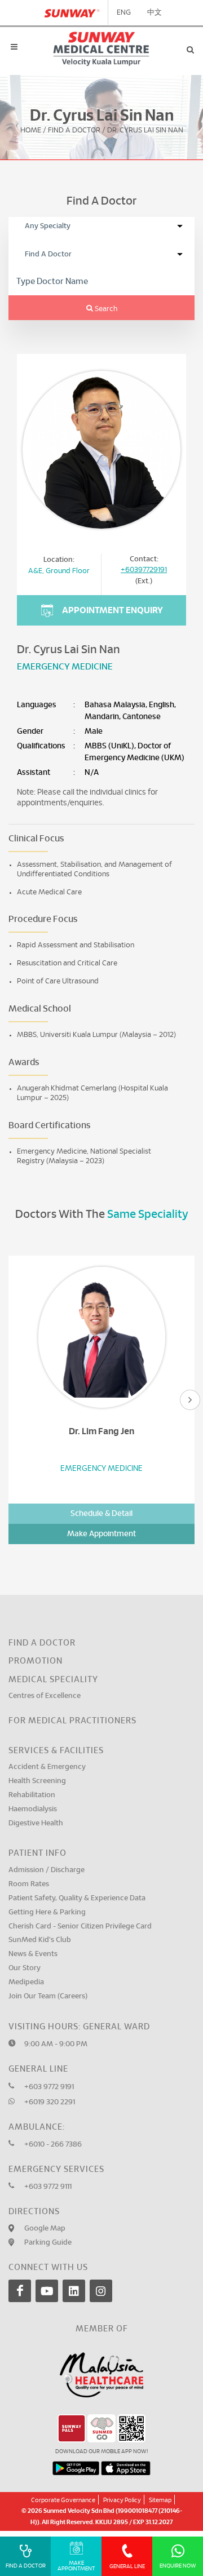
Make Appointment (101, 1534)
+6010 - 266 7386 (53, 2145)
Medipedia (26, 1982)
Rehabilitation (32, 1795)
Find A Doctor (74, 131)
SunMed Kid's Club (40, 1940)
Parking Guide (48, 2243)
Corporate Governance (63, 2500)
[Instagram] (101, 2291)
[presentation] (190, 1400)
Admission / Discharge (47, 1870)
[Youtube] (47, 2291)
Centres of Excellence (45, 1696)
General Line (127, 2566)
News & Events (33, 1954)
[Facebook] (20, 2291)
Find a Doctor (42, 1643)
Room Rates (29, 1884)
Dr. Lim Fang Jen (101, 1431)
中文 (155, 13)
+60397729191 (144, 570)
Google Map (45, 2229)
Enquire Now (178, 2566)
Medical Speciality (53, 1680)
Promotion (36, 1661)
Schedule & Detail (101, 1514)
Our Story (25, 1968)
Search (105, 309)
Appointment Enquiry (112, 610)
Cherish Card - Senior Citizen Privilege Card (80, 1927)
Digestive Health (36, 1823)
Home (31, 131)
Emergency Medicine (65, 667)
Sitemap (160, 2500)
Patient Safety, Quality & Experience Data (77, 1898)
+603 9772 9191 (49, 2087)
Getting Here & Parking (47, 1912)
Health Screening (37, 1781)
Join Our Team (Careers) (48, 1996)
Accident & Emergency (47, 1767)
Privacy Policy (122, 2500)
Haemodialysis (33, 1809)
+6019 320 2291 (50, 2102)
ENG (124, 13)
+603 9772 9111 (48, 2187)
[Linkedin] (74, 2291)
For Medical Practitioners (72, 1721)
